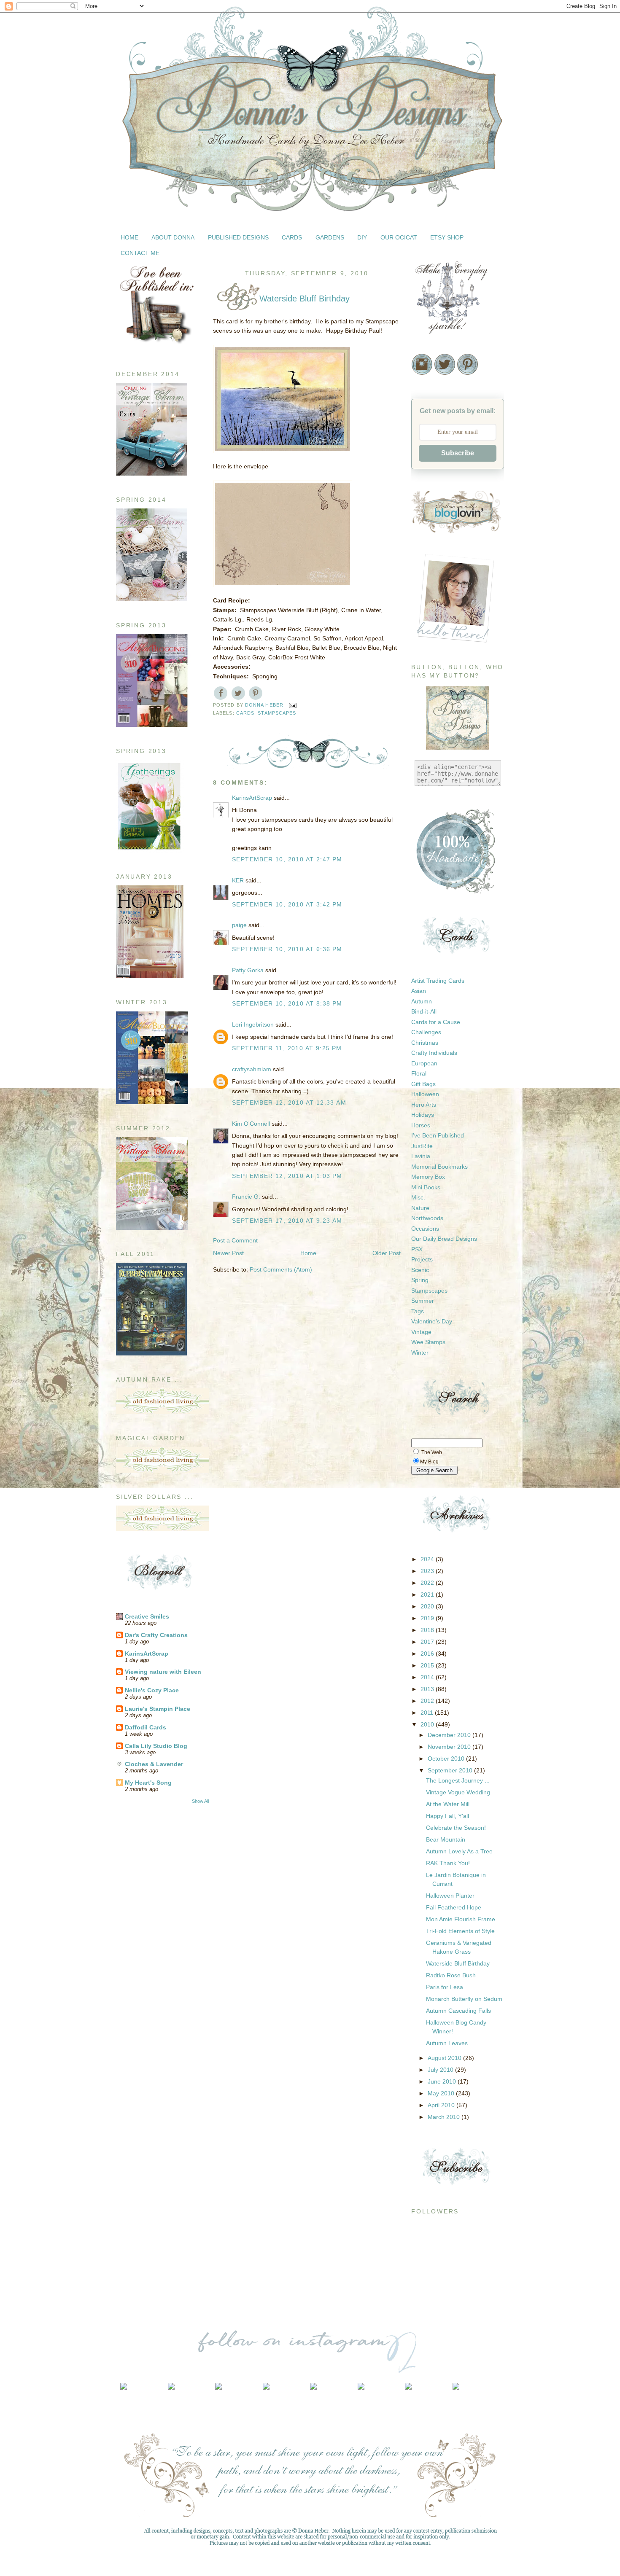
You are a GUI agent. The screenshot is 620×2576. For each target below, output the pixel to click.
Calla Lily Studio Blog (156, 1746)
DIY (362, 237)
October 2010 (447, 1759)
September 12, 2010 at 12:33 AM (289, 1102)
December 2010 (450, 1735)
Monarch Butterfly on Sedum (464, 1999)
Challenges (426, 1032)
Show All (200, 1801)
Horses (421, 1125)
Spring (420, 1280)
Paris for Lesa (445, 1987)
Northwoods (427, 1218)
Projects (422, 1259)
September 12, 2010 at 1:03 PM (287, 1176)
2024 (428, 1559)
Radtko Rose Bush (451, 1975)
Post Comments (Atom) (281, 1269)
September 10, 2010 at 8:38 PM (287, 1003)
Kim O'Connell (251, 1124)
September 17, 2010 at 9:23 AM (287, 1221)
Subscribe (458, 453)
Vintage (421, 1332)
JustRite (422, 1146)
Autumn (422, 1001)
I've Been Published (438, 1135)
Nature (420, 1208)
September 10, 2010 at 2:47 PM (287, 859)
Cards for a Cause (436, 1022)
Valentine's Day (432, 1321)
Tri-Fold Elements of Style (460, 1931)
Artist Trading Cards (438, 981)
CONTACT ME (140, 253)
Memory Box (428, 1177)
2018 (428, 1630)
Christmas (425, 1043)
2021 (428, 1595)
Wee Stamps (428, 1342)
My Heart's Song (148, 1783)
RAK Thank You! (448, 1863)
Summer (423, 1301)
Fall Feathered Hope (454, 1907)
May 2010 (442, 2093)
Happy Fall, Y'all (447, 1816)
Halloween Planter (450, 1896)
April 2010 (442, 2105)
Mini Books (426, 1187)
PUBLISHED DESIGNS (238, 237)
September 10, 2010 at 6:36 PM (287, 949)
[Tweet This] (238, 693)
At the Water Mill (448, 1804)
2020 (428, 1606)
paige (239, 925)
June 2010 (443, 2081)
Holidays (423, 1115)
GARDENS (330, 237)
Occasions (425, 1229)
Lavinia (421, 1156)
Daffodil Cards (146, 1727)
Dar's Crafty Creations (156, 1635)
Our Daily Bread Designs (444, 1239)
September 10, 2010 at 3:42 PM (287, 904)
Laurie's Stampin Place (158, 1709)
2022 (428, 1583)
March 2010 (445, 2117)
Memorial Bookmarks (439, 1167)
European (424, 1063)
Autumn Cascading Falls (458, 2011)
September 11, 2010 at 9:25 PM (287, 1048)
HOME (129, 237)
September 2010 (451, 1770)
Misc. (418, 1197)
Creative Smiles (147, 1616)
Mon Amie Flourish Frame (461, 1919)
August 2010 (445, 2058)
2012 (428, 1701)
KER (238, 880)
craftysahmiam (252, 1069)
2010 (428, 1724)
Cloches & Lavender (154, 1764)
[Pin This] (256, 693)
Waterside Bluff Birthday (458, 1963)
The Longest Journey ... (458, 1780)
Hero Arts (424, 1105)
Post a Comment (235, 1240)
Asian (419, 991)
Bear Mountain (446, 1839)
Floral (419, 1073)
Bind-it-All (424, 1011)
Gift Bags (423, 1084)
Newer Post (228, 1253)
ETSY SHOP (447, 237)
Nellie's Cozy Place (152, 1690)
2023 (428, 1571)
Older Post (387, 1253)
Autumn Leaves (447, 2043)
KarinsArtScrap (147, 1654)
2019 (428, 1618)
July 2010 (441, 2070)
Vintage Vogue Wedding (458, 1792)
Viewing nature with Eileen (163, 1672)
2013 (428, 1689)
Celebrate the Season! (456, 1828)
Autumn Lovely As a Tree (459, 1851)
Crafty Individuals (434, 1053)
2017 (428, 1642)
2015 (428, 1665)
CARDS (292, 237)
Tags (418, 1311)
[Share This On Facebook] (221, 693)
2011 (428, 1713)
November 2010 (450, 1747)
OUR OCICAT (399, 237)
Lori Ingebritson (253, 1024)
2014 (428, 1677)
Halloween (425, 1094)
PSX (417, 1249)
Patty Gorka (248, 970)
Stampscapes (277, 713)
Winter (420, 1353)
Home (308, 1253)
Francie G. (246, 1197)
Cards (245, 713)
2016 (428, 1654)
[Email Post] (293, 705)
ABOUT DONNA (173, 237)
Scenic (420, 1270)
